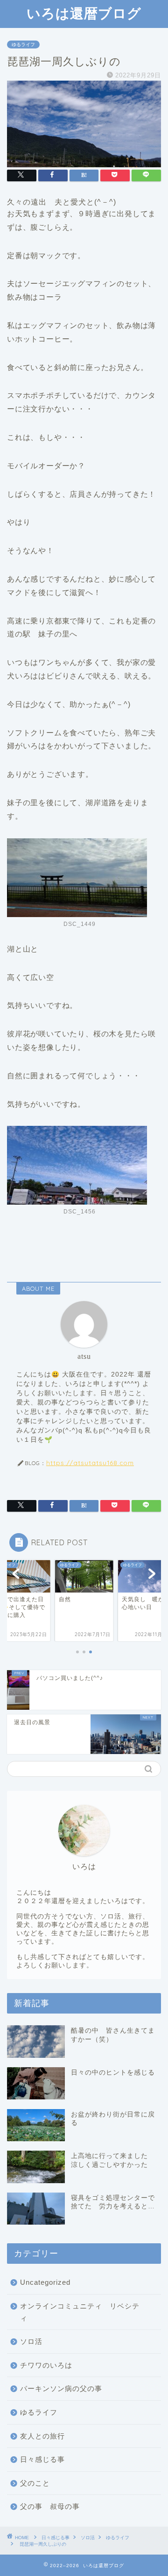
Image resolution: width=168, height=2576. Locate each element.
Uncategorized (45, 2282)
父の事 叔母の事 (50, 2506)
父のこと (35, 2483)
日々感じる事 (42, 2459)
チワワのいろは (46, 2365)
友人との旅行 (42, 2436)
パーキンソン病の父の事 (61, 2388)
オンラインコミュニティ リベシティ (80, 2312)
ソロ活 (31, 2341)
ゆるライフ (23, 45)
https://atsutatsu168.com (90, 1463)
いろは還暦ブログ (84, 13)
